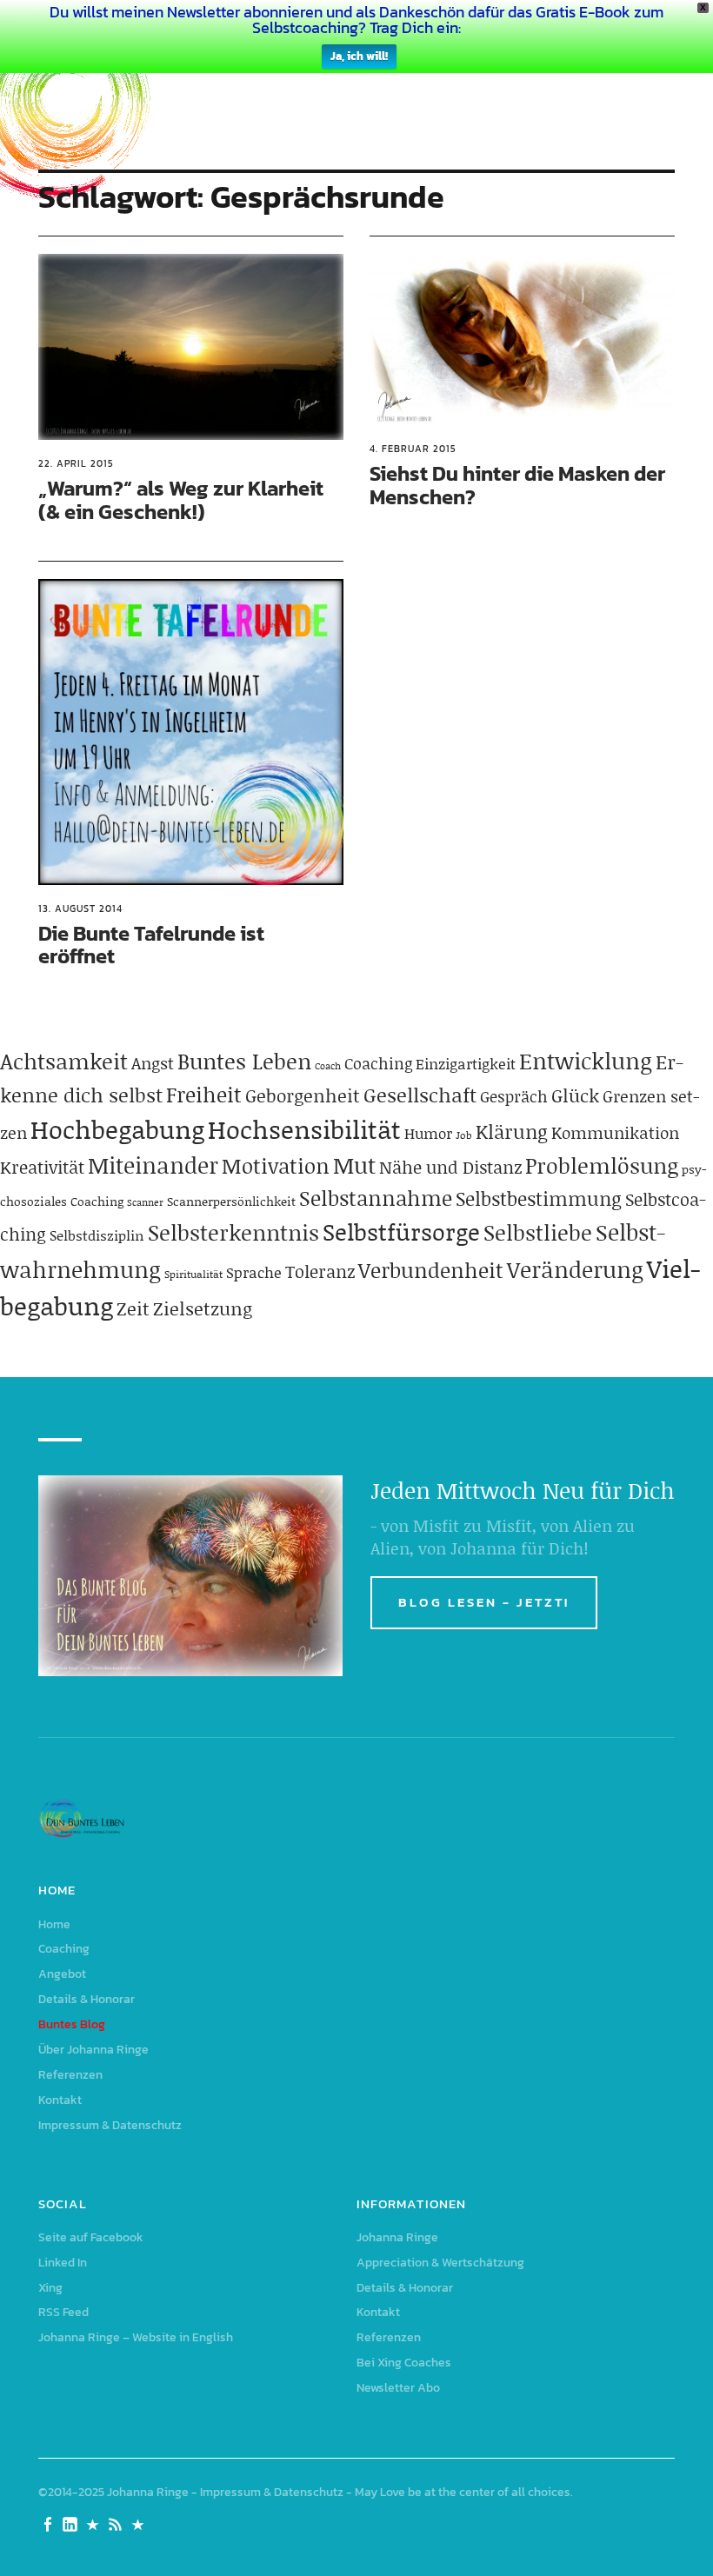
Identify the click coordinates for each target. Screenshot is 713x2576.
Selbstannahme (376, 1198)
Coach (328, 1066)
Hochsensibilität (304, 1129)
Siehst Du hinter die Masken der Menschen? (517, 485)
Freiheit (204, 1094)
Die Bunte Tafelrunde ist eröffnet (151, 945)
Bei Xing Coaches (404, 2363)
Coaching (378, 1063)
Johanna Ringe (397, 2237)
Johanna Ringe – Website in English (136, 2337)
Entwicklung (586, 1061)
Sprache (254, 1272)
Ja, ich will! (359, 56)
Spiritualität (193, 1274)
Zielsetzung (203, 1308)
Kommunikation (615, 1132)
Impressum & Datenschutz (110, 2125)
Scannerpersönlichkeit (231, 1201)
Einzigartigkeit (466, 1063)
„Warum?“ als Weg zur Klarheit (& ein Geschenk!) (181, 499)
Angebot (62, 1974)
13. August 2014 (80, 909)
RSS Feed (63, 2312)
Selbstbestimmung (539, 1198)
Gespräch (514, 1096)
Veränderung (575, 1269)
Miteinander (153, 1165)
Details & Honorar (87, 1999)
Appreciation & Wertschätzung (440, 2263)
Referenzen (70, 2075)
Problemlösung (602, 1165)
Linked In (63, 2263)
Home (54, 1924)
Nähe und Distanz (450, 1167)
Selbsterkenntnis (233, 1232)
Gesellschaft (420, 1095)
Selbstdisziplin (97, 1235)
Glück (575, 1095)
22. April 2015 (76, 463)
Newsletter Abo (398, 2388)
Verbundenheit (431, 1270)
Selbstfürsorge (401, 1231)
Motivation (276, 1165)
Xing (50, 2288)
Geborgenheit (303, 1095)
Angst (153, 1063)
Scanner (145, 1202)
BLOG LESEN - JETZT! (484, 1602)
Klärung (512, 1132)
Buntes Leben (244, 1061)
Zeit (133, 1308)
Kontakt (60, 2100)
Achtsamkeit (64, 1061)
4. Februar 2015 (413, 449)
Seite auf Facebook (91, 2237)
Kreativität (42, 1167)
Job (464, 1135)
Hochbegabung (117, 1129)
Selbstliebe (538, 1232)
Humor (428, 1133)
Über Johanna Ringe (93, 2050)
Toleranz (320, 1271)
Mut (354, 1165)
